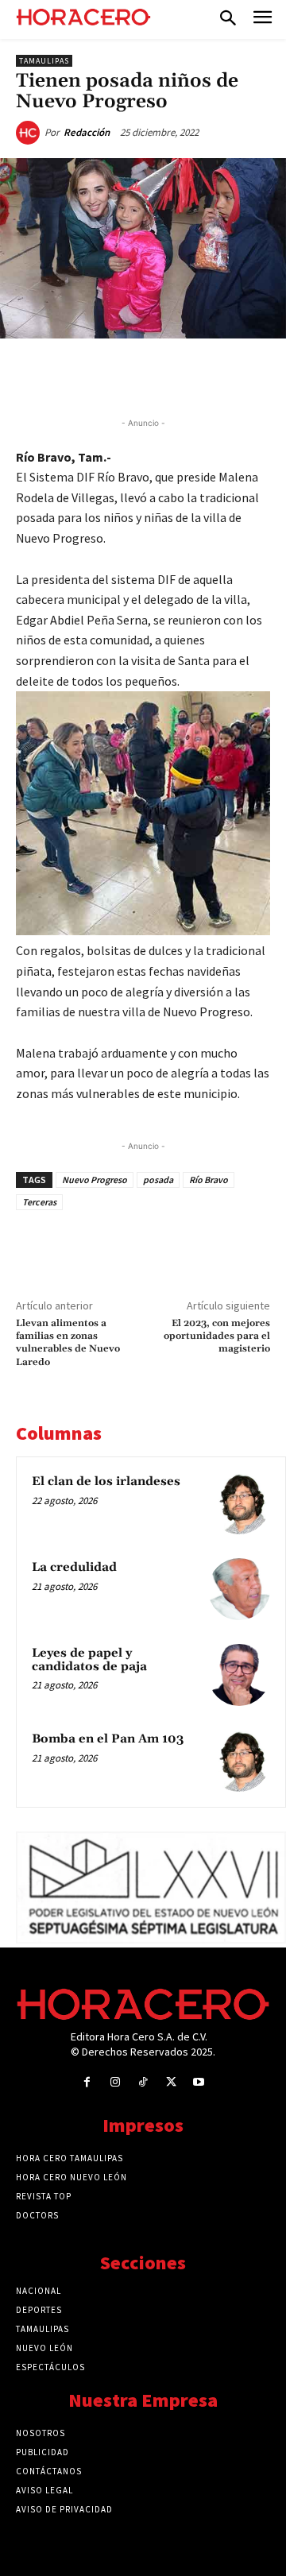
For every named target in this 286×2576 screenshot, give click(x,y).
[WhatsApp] (155, 375)
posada (158, 1180)
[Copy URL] (228, 375)
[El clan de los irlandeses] (239, 1503)
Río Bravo (209, 1180)
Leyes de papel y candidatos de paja (89, 1660)
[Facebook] (82, 375)
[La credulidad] (239, 1589)
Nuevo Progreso (95, 1180)
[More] (265, 375)
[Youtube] (199, 2082)
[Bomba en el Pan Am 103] (239, 1761)
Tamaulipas (44, 61)
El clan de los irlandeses (106, 1481)
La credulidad (74, 1567)
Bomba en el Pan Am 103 (108, 1739)
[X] (118, 375)
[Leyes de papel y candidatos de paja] (239, 1675)
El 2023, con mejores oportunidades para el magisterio (217, 1336)
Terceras (39, 1202)
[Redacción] (30, 133)
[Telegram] (191, 375)
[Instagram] (115, 2082)
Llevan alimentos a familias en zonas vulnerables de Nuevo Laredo (68, 1343)
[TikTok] (143, 2082)
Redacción (87, 132)
